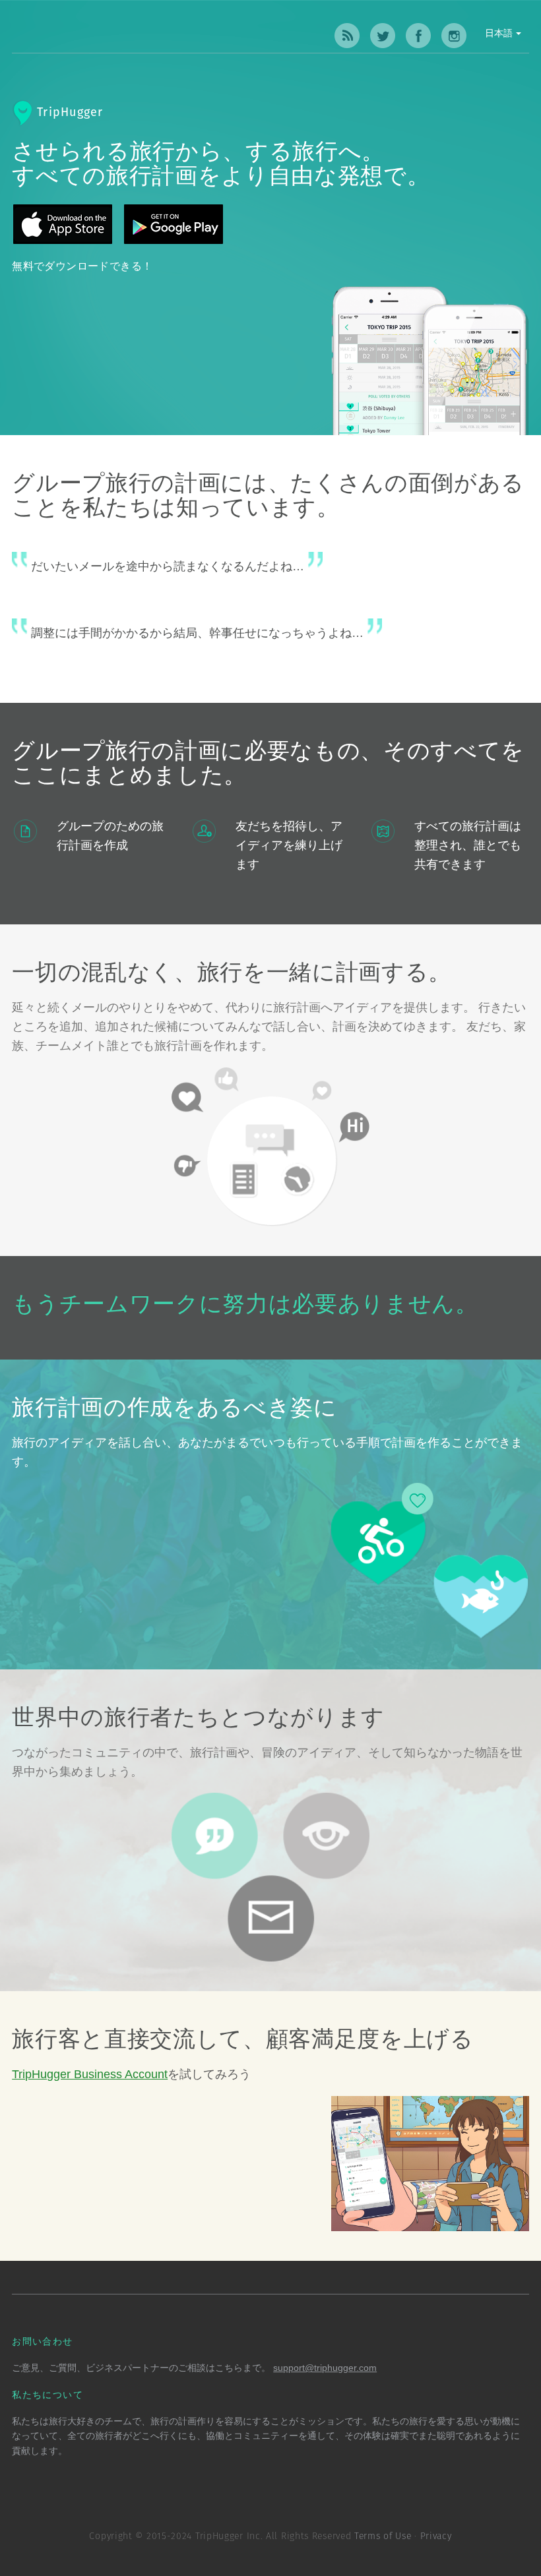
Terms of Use (383, 2536)
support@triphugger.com (325, 2368)
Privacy (436, 2536)
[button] (459, 36)
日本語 (500, 34)
